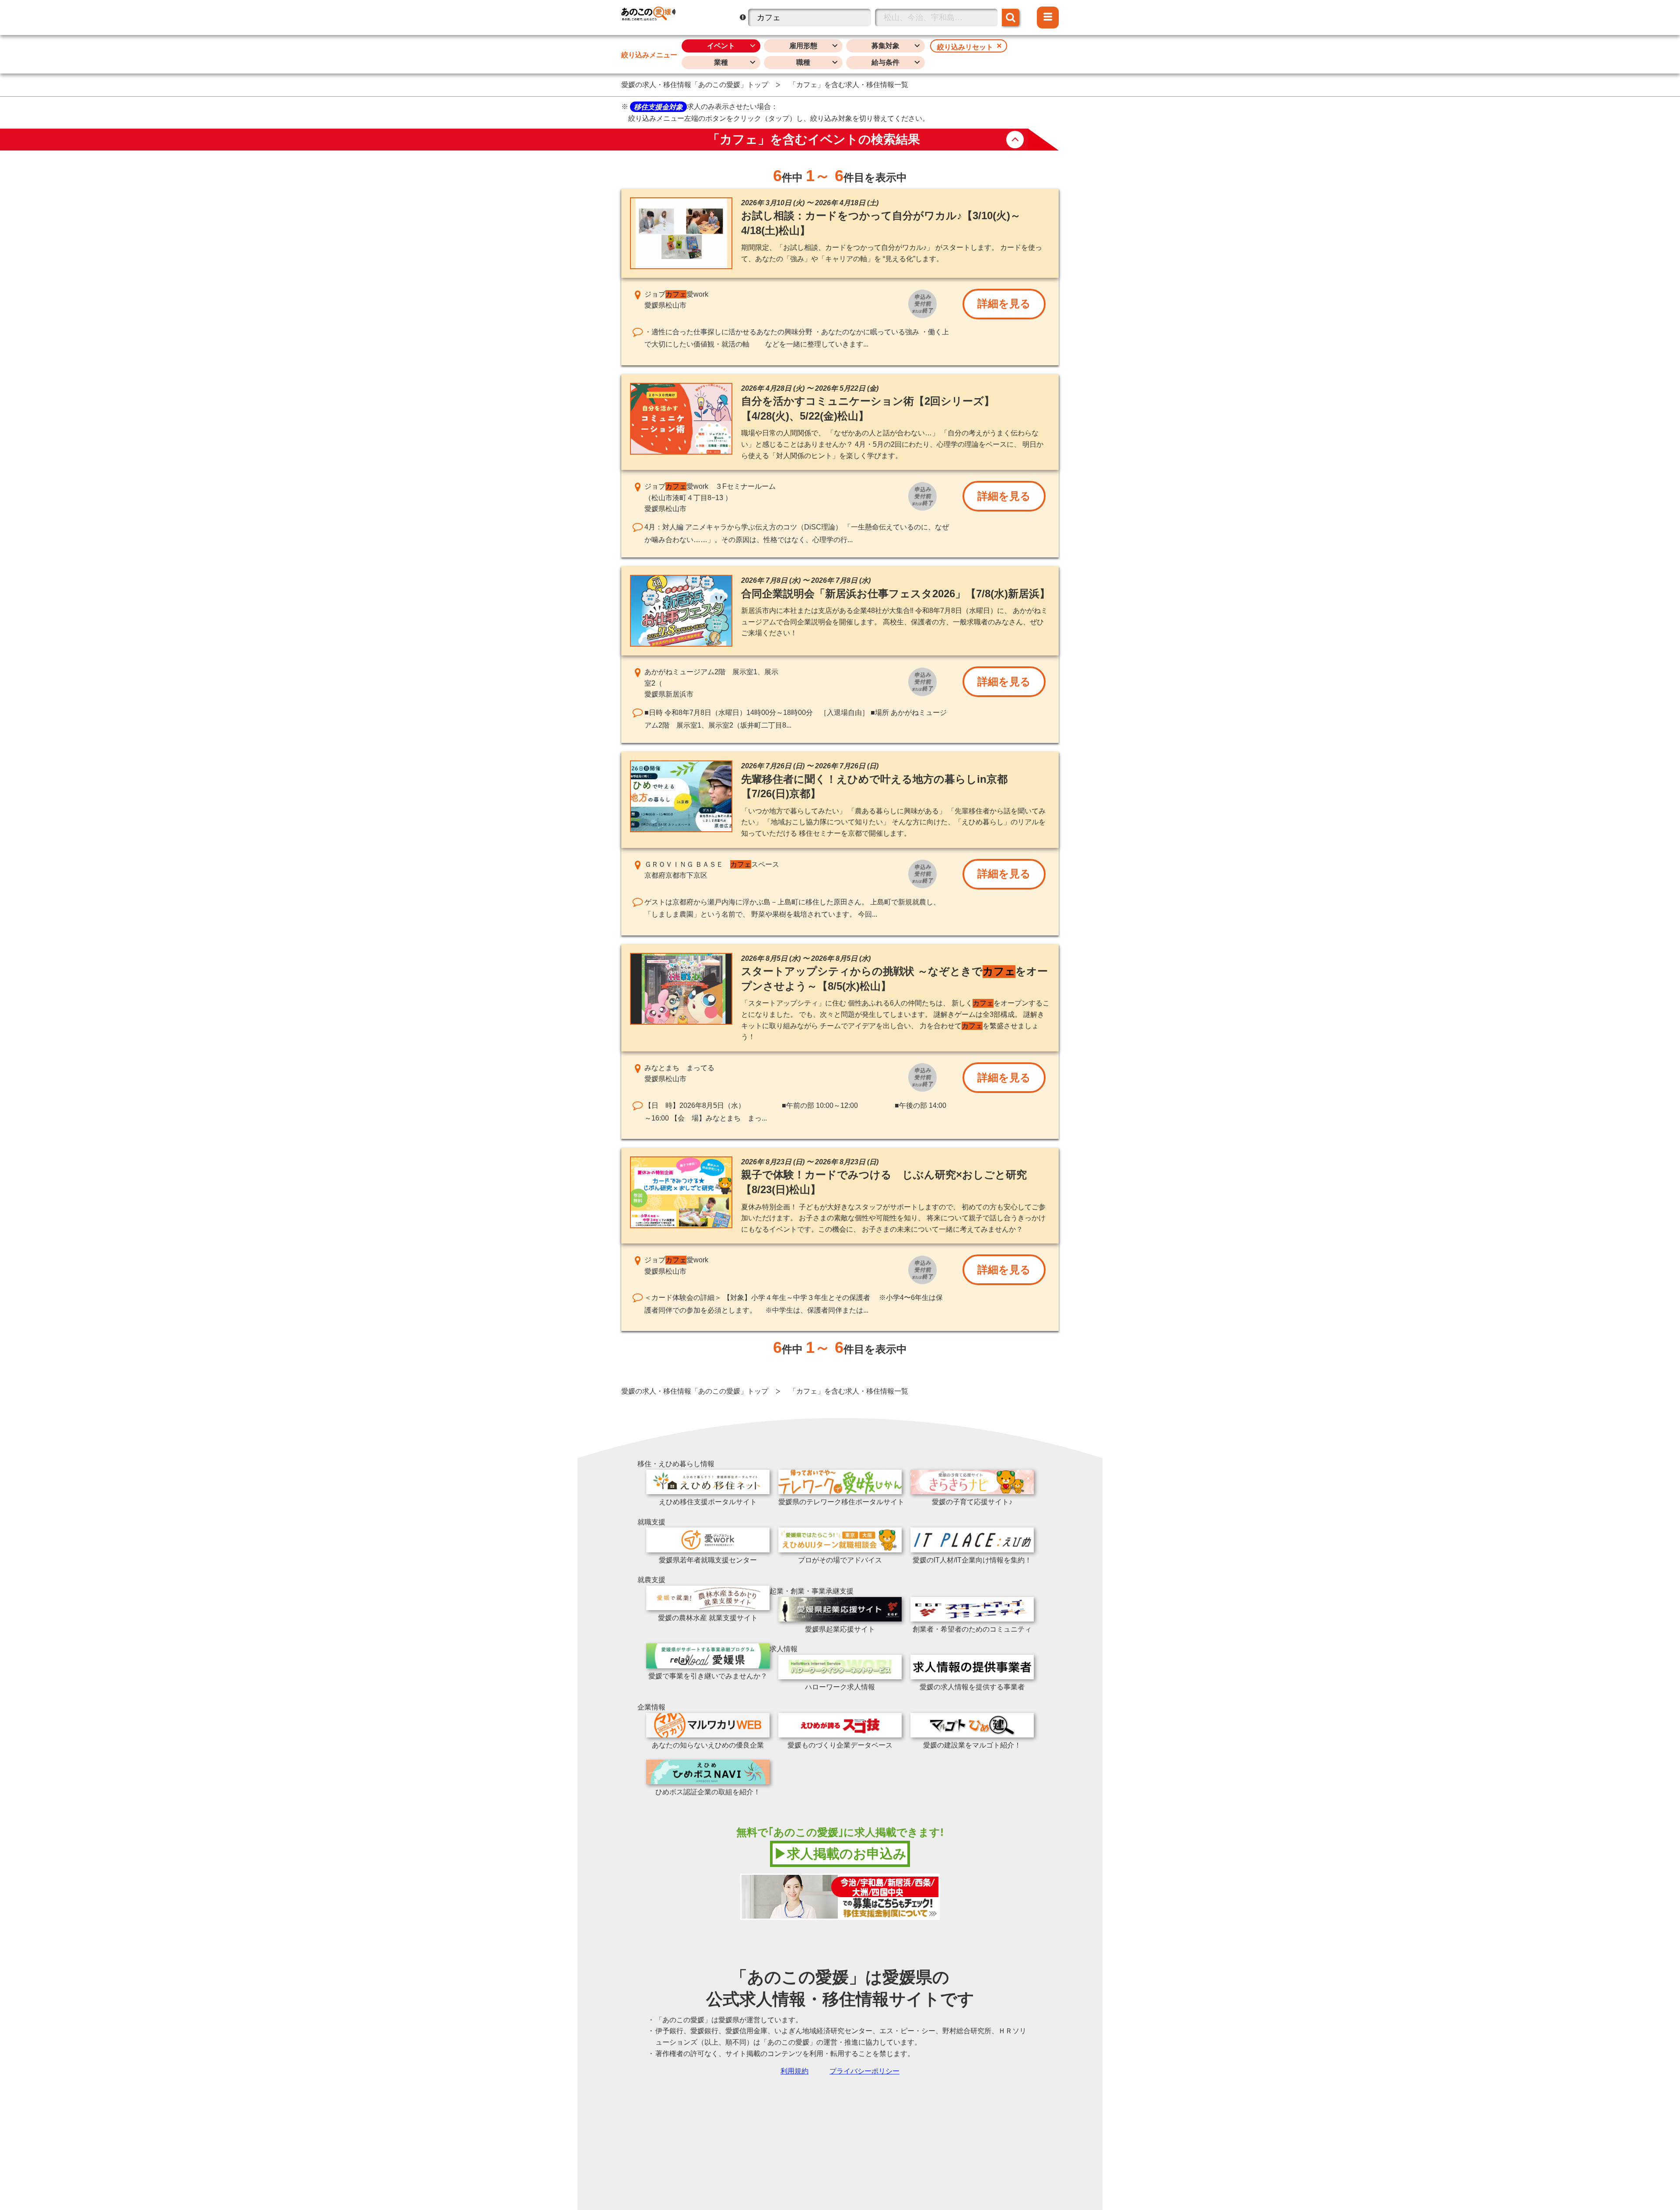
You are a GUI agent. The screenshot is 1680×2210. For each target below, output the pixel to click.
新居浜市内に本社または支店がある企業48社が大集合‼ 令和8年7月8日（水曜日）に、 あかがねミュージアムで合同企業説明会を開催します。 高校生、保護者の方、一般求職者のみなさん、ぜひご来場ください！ (894, 622)
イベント (721, 46)
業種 (721, 62)
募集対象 (885, 46)
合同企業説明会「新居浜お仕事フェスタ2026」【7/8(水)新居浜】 (896, 594)
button (1015, 140)
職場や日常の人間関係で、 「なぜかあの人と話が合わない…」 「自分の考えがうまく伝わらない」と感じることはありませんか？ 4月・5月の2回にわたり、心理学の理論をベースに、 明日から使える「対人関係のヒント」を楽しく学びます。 (892, 444)
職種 (803, 62)
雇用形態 (803, 46)
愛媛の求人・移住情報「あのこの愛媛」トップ (695, 85)
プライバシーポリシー (864, 2071)
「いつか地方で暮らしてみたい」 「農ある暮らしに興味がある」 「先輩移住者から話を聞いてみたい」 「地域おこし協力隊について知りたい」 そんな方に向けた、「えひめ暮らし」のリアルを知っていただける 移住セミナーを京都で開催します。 (893, 822)
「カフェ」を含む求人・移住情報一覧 (849, 85)
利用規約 (794, 2071)
